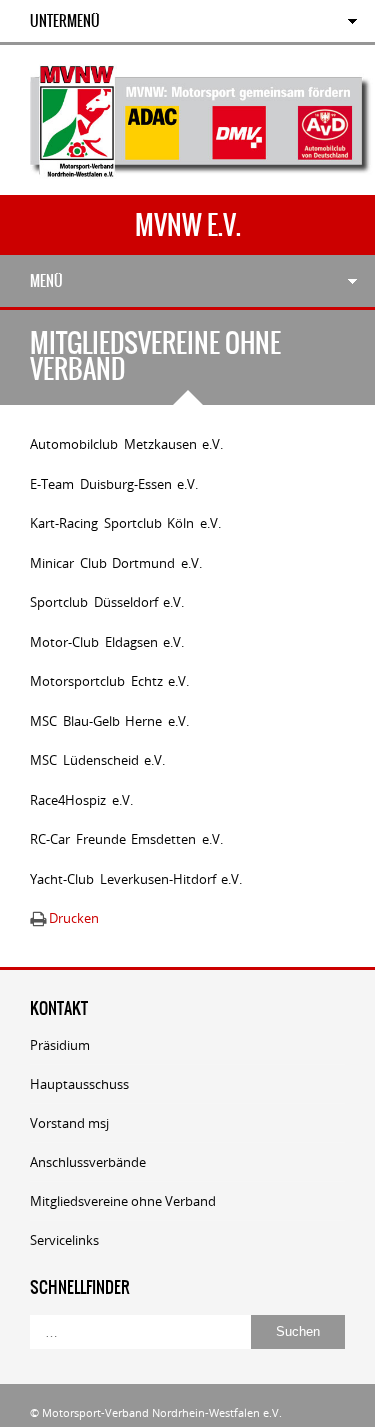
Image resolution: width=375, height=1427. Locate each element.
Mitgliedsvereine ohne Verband (123, 1201)
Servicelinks (64, 1240)
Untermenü (65, 21)
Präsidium (60, 1045)
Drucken (74, 918)
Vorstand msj (69, 1123)
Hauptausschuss (79, 1084)
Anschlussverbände (88, 1162)
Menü (46, 281)
